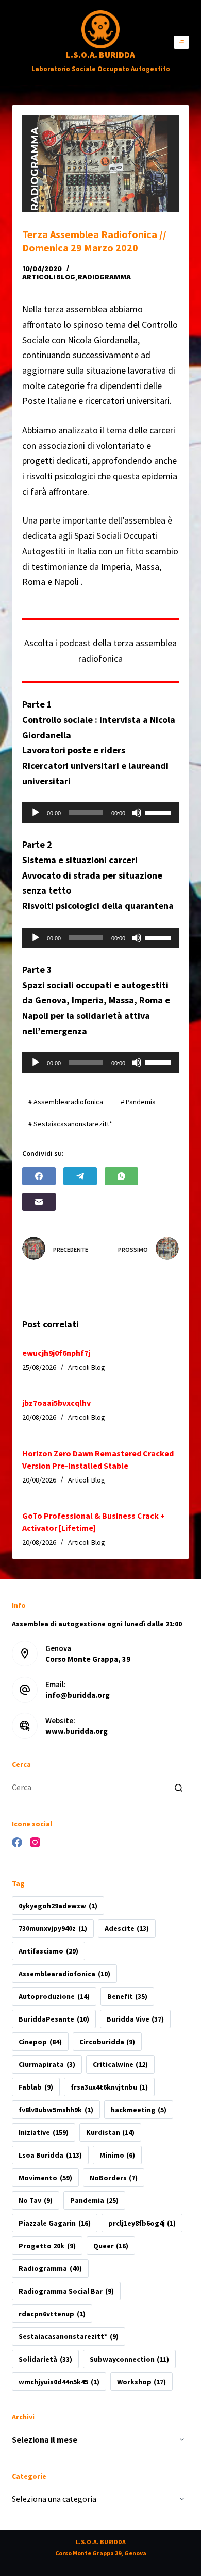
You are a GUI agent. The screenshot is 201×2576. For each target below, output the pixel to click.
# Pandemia (138, 1102)
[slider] (159, 812)
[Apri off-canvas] (181, 42)
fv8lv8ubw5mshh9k (56, 2110)
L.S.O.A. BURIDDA (100, 55)
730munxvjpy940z (53, 1928)
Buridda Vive (135, 2019)
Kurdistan (110, 2132)
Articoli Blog (49, 277)
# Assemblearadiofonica (66, 1102)
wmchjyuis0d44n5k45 (59, 2382)
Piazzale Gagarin (54, 2223)
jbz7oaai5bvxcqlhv (56, 1403)
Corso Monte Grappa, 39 (88, 1659)
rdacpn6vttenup (52, 2314)
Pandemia (94, 2200)
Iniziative (43, 2132)
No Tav (35, 2200)
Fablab (36, 2087)
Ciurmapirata (47, 2064)
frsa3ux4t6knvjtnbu (109, 2087)
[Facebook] (39, 1176)
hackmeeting (139, 2110)
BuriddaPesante (54, 2019)
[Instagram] (35, 1842)
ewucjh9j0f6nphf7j (56, 1353)
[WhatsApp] (121, 1176)
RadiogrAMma (104, 277)
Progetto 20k (47, 2246)
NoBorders (114, 2178)
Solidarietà (45, 2359)
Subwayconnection (129, 2359)
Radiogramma (50, 2268)
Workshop (141, 2382)
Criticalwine (120, 2064)
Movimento (45, 2178)
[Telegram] (80, 1176)
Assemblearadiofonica (64, 1974)
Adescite (127, 1928)
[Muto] (137, 813)
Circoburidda (107, 2042)
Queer (111, 2246)
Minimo (117, 2155)
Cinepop (40, 2042)
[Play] (36, 813)
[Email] (39, 1202)
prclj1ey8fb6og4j (142, 2223)
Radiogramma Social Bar (66, 2291)
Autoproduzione (54, 1996)
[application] (100, 813)
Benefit (127, 1996)
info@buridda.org (78, 1695)
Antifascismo (48, 1951)
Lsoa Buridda (50, 2155)
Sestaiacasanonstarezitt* (68, 2336)
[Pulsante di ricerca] (179, 1788)
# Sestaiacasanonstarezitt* (70, 1124)
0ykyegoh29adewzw (58, 1906)
